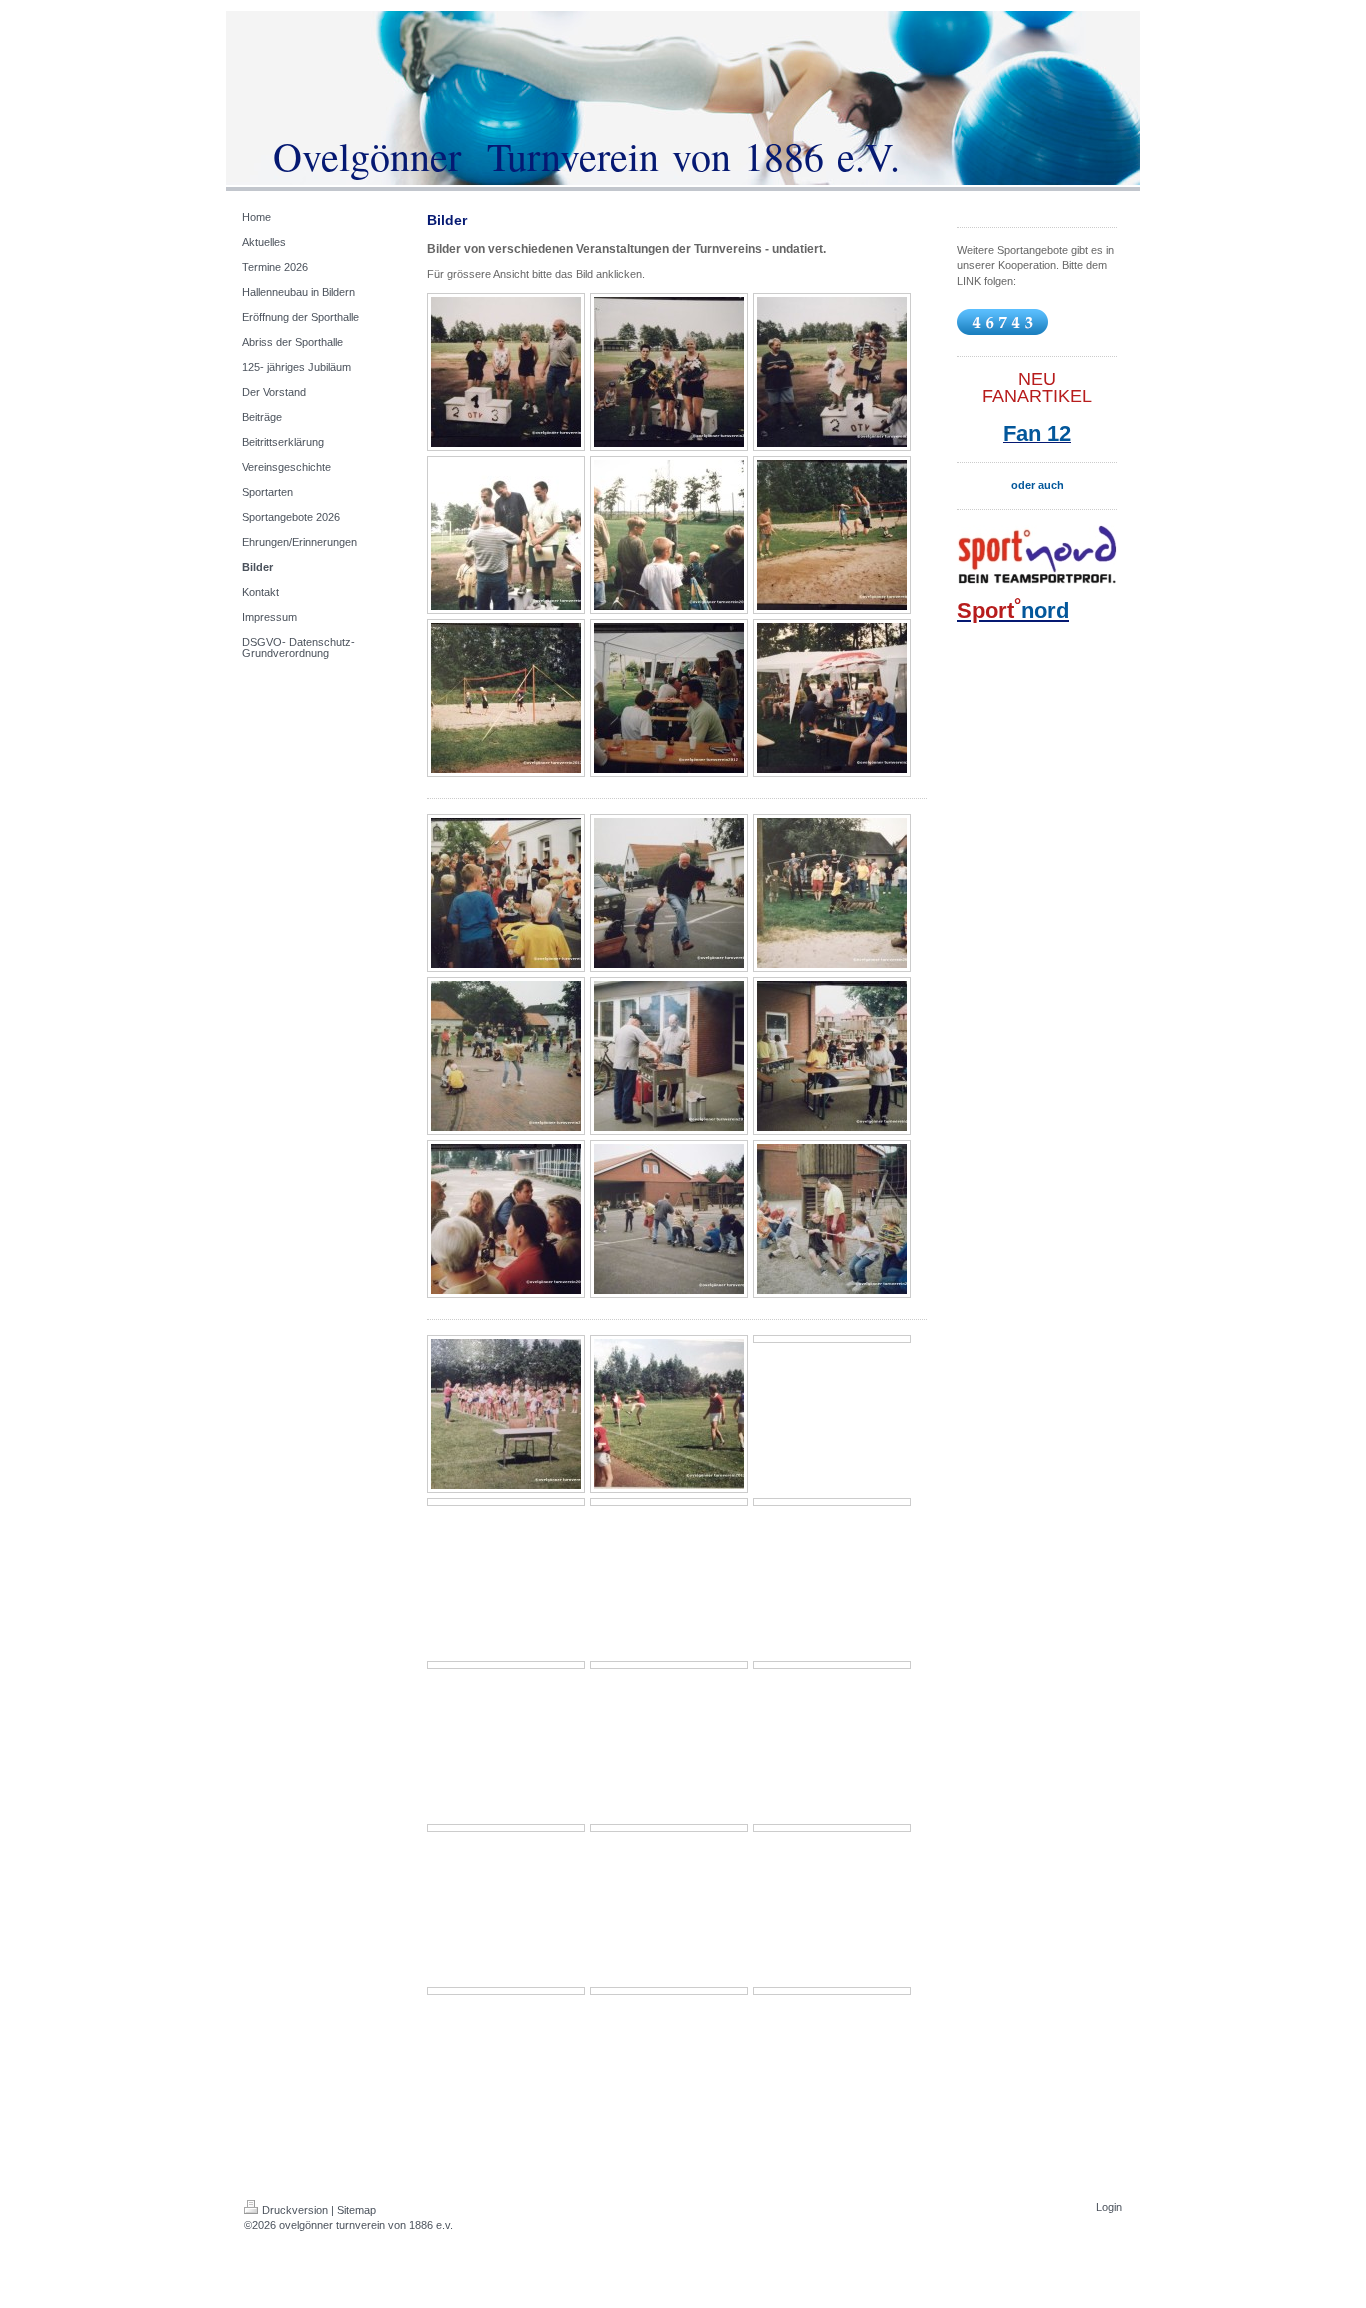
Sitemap (356, 2210)
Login (1109, 2207)
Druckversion (295, 2210)
